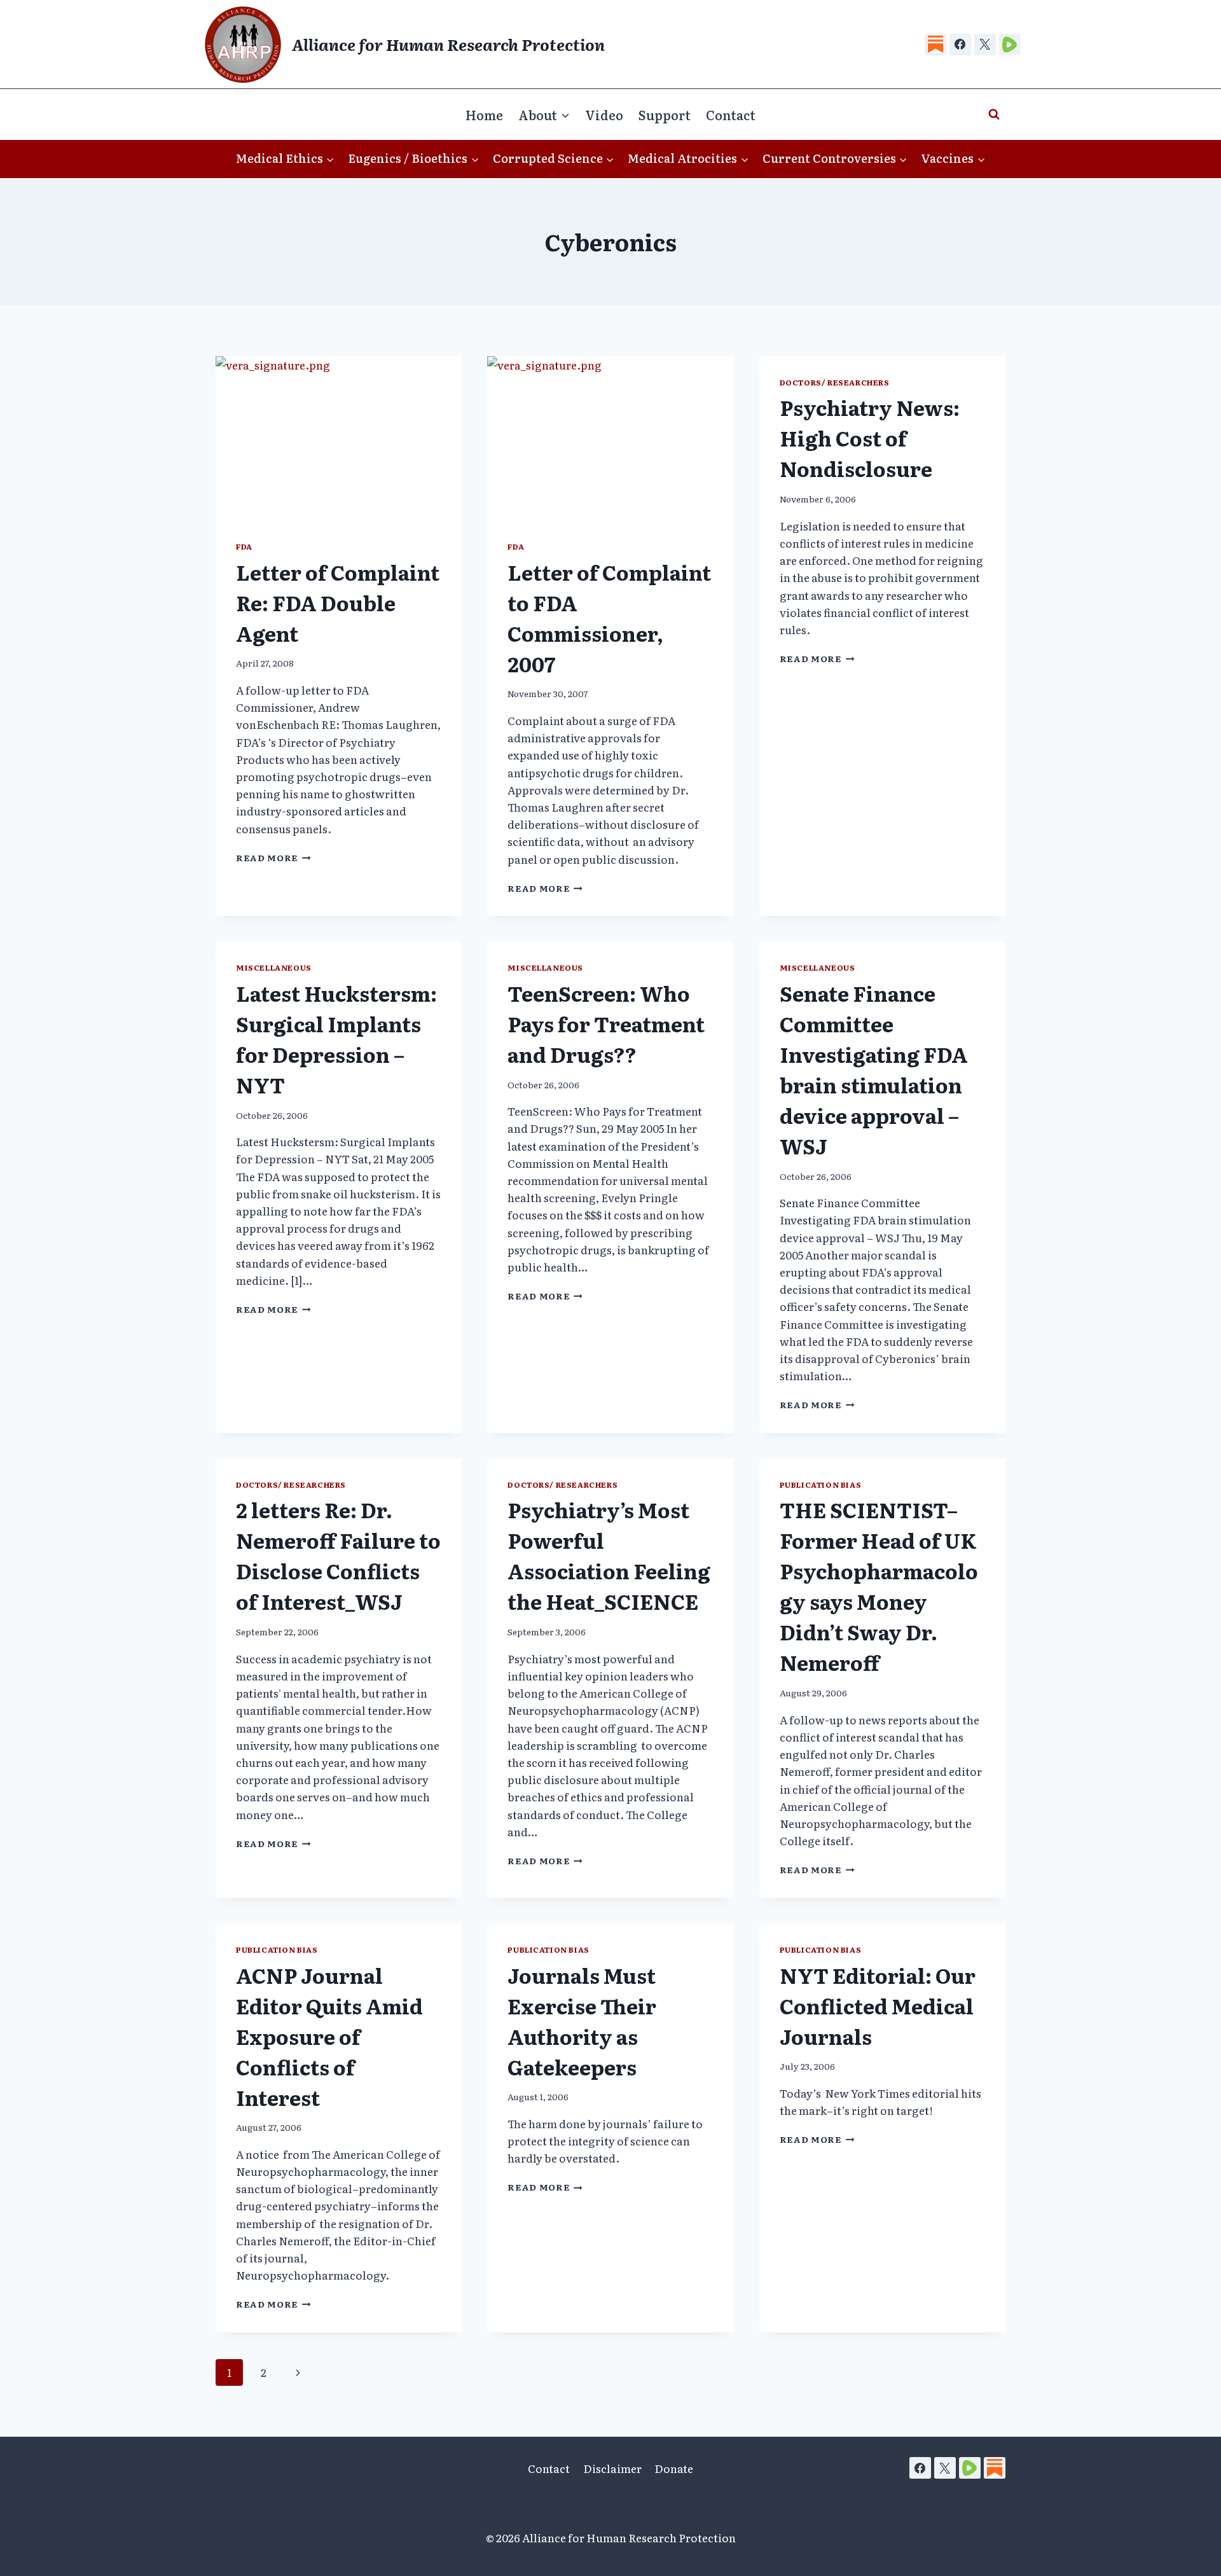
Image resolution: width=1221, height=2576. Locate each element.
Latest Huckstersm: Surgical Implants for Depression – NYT (336, 1039)
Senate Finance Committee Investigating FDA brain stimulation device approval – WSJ (874, 1069)
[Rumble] (1010, 45)
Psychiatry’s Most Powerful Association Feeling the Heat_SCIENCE (609, 1555)
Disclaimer (612, 2468)
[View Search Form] (994, 114)
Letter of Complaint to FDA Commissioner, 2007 (609, 618)
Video (604, 114)
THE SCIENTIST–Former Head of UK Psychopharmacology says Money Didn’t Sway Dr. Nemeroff (879, 1586)
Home (484, 114)
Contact (731, 114)
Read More (273, 857)
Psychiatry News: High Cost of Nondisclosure (870, 438)
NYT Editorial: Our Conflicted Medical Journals (878, 2005)
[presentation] (339, 438)
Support (665, 114)
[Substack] (935, 45)
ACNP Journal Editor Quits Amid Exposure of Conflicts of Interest (329, 2036)
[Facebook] (960, 45)
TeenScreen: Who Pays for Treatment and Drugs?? (606, 1023)
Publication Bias (821, 1485)
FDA (244, 546)
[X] (985, 45)
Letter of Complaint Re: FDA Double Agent (338, 602)
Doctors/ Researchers (835, 382)
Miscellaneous (274, 967)
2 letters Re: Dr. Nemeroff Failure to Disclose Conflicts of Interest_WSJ (338, 1555)
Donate (674, 2468)
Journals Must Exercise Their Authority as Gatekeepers (582, 2021)
